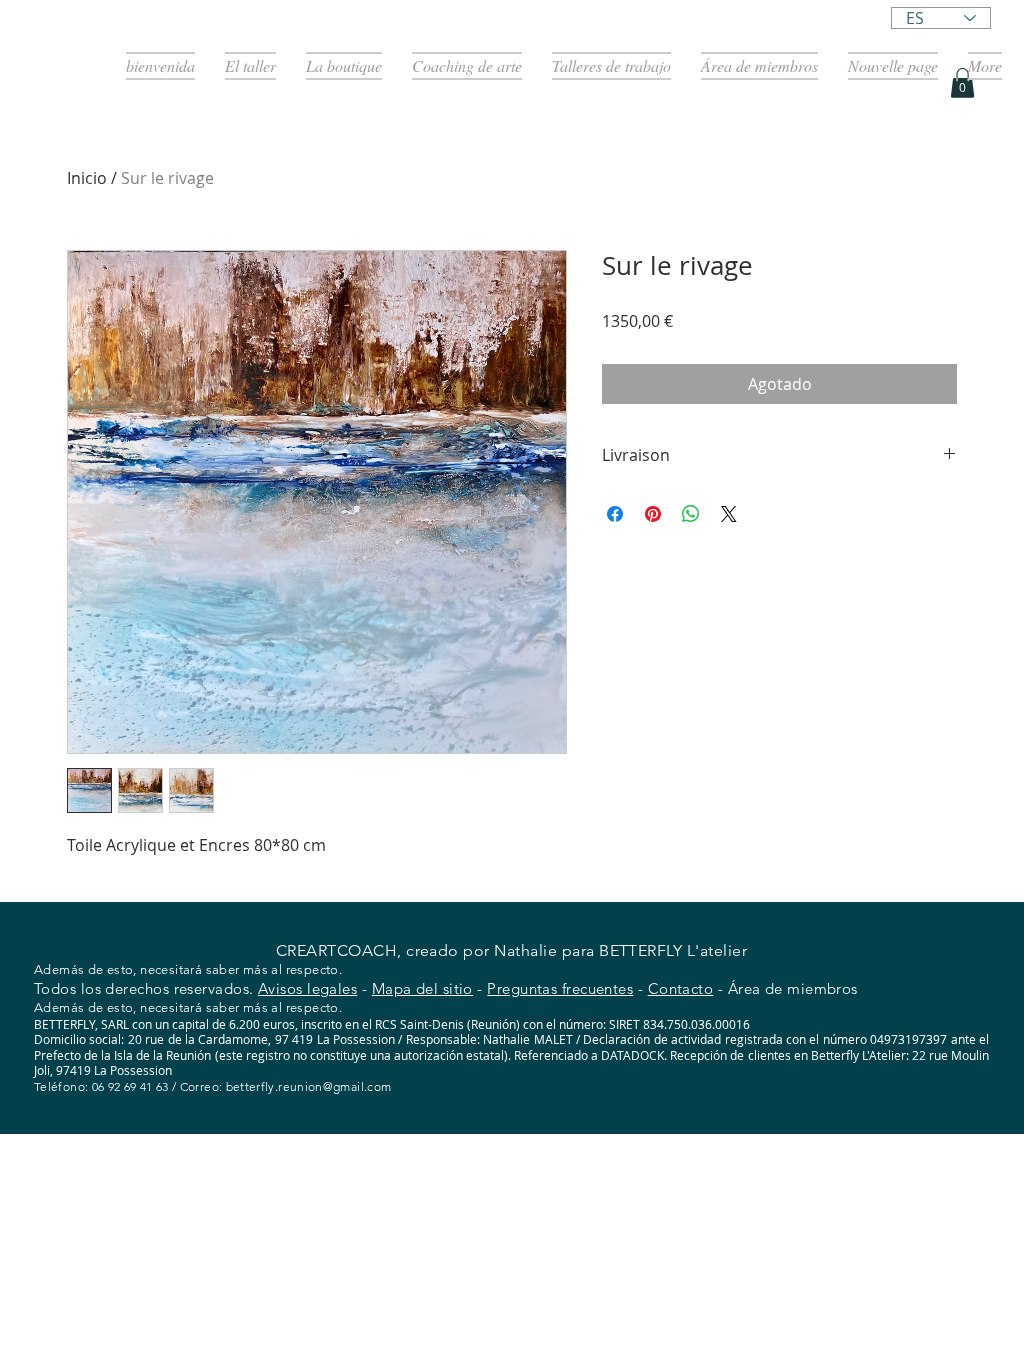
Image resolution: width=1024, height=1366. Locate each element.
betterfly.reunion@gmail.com (309, 1086)
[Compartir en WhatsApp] (691, 514)
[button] (962, 83)
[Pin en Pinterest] (653, 514)
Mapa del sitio (422, 988)
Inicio (87, 178)
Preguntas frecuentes (560, 988)
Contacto (681, 988)
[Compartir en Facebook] (615, 514)
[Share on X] (729, 514)
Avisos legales (307, 988)
